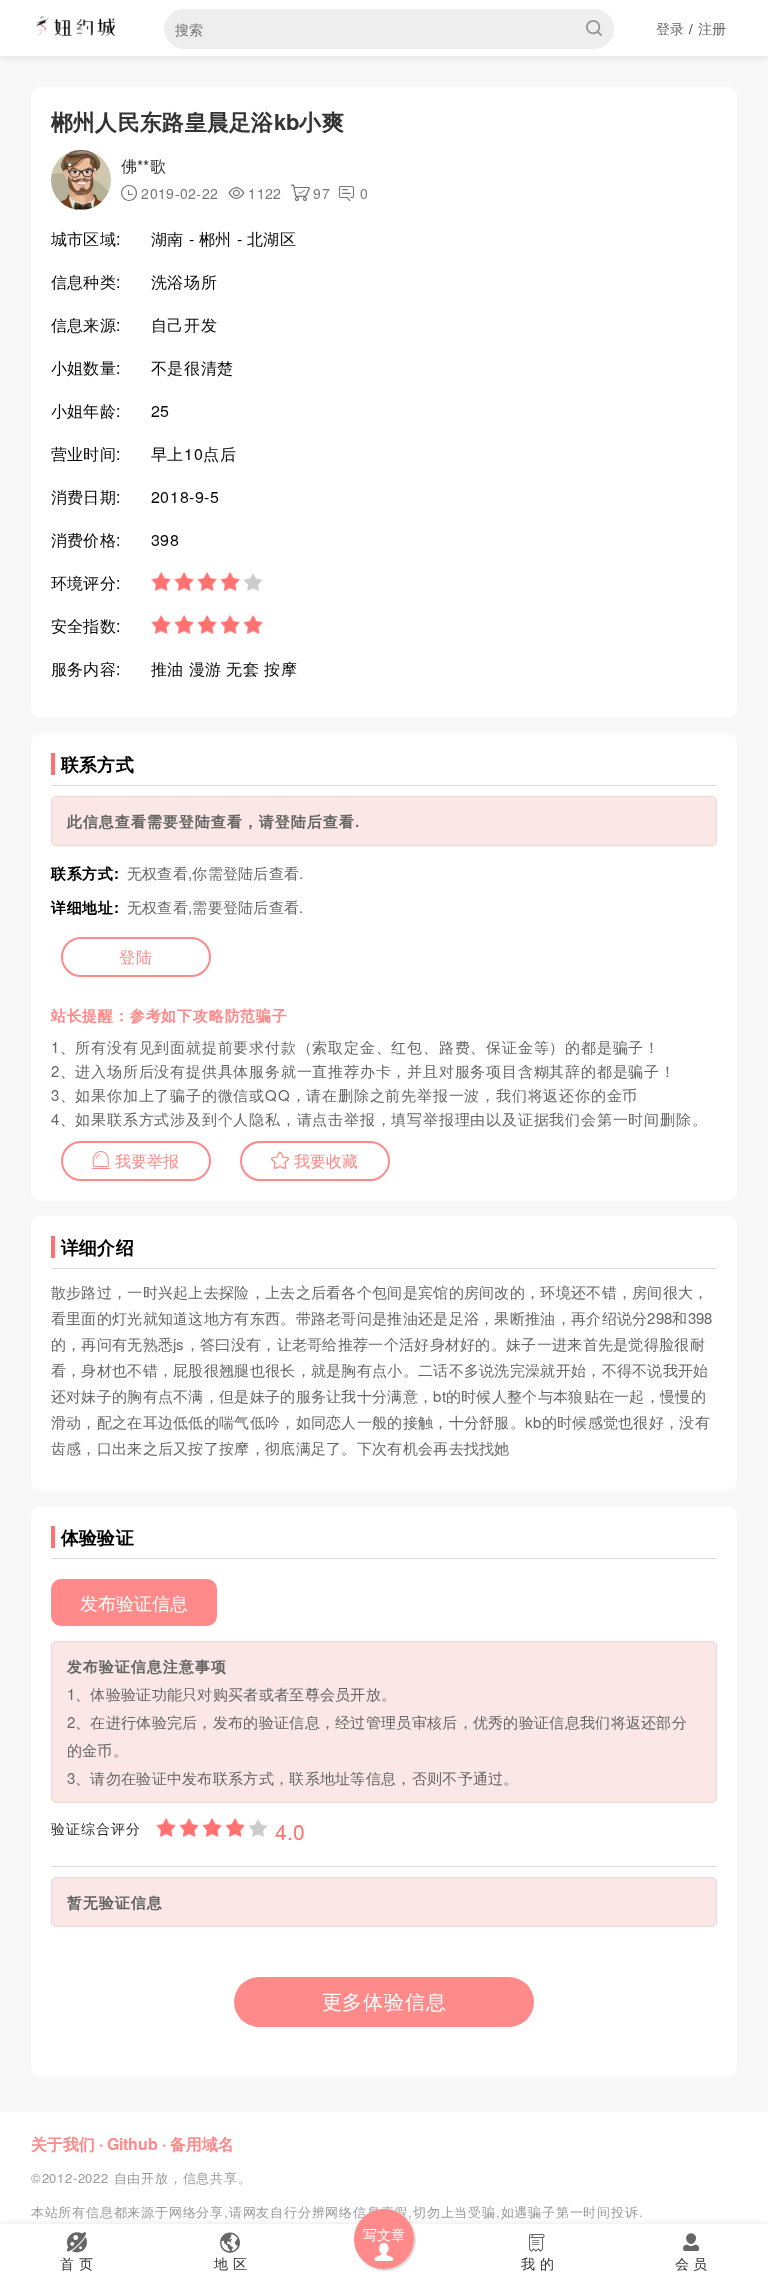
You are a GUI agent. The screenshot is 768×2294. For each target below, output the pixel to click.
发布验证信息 (134, 1602)
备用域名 (202, 2143)
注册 (712, 28)
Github (132, 2143)
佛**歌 (143, 165)
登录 (670, 28)
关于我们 (63, 2143)
